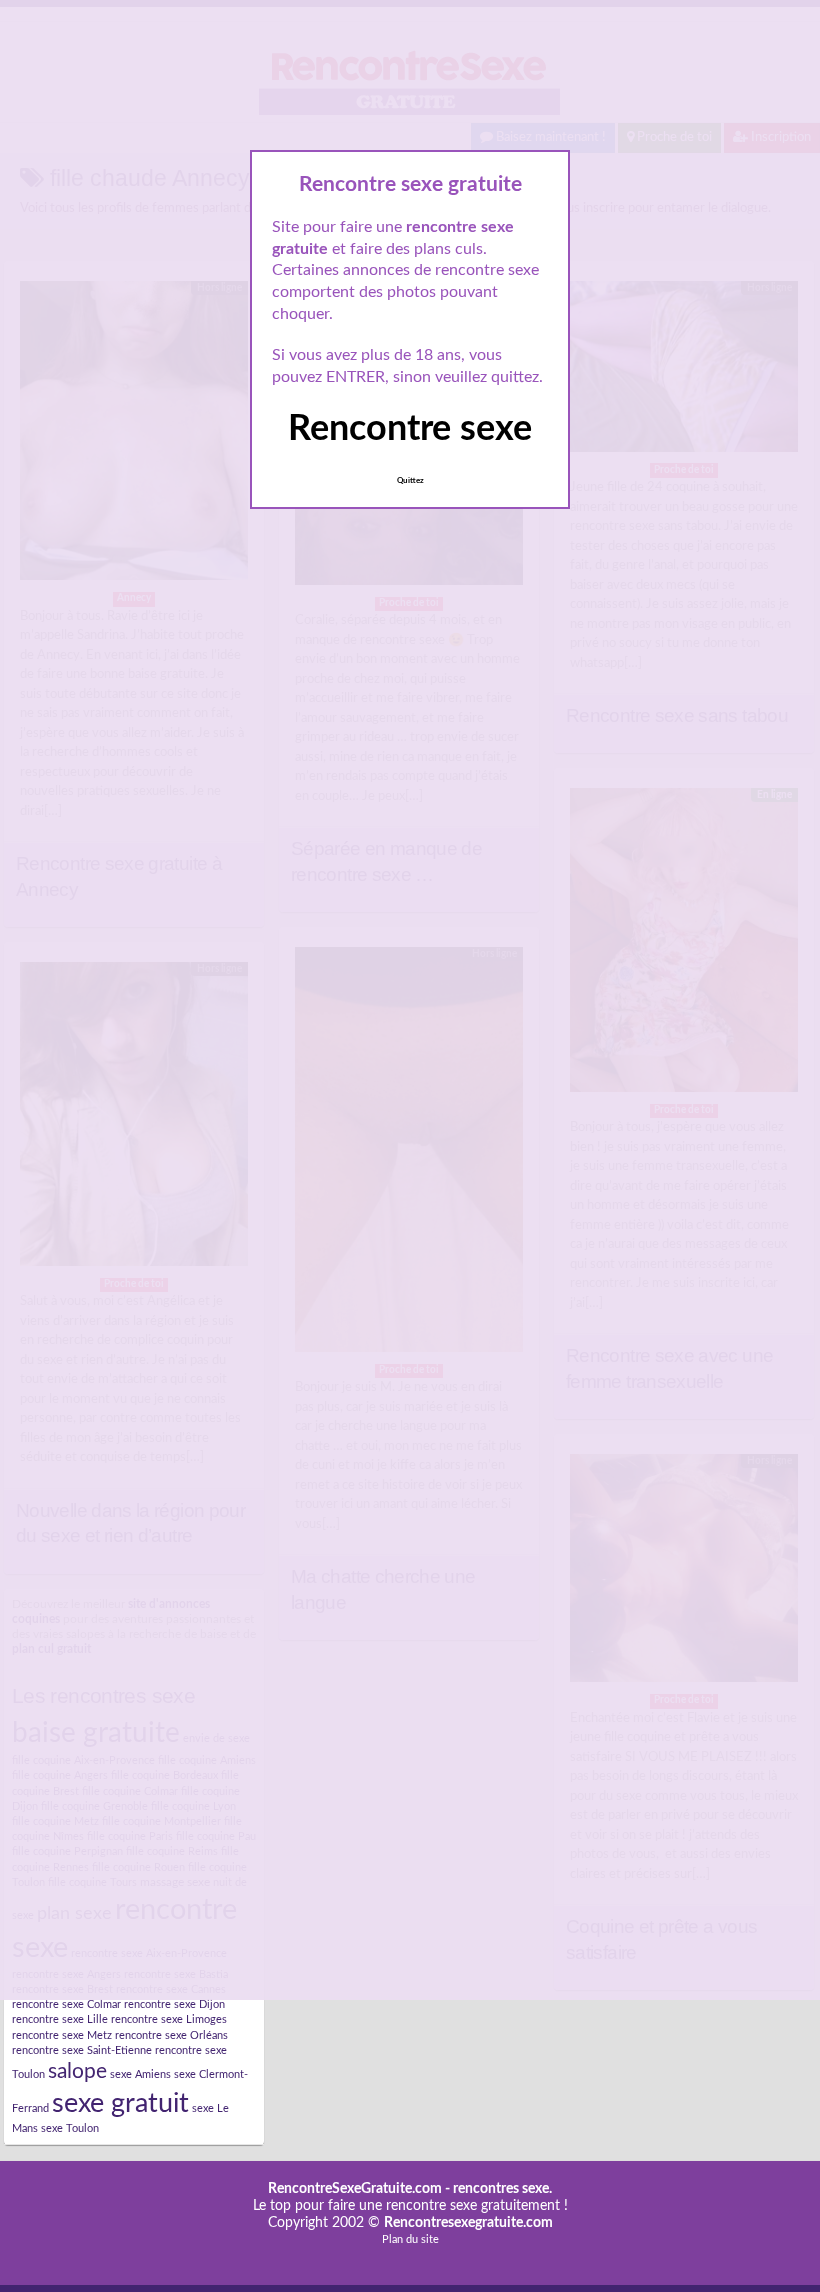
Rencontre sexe (410, 429)
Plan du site (410, 2239)
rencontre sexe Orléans (171, 2035)
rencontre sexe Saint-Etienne (82, 2050)
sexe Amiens (140, 2074)
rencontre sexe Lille (60, 2019)
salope (77, 2071)
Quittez (410, 481)
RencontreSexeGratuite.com (355, 2189)
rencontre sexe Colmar (66, 2004)
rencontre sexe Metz (62, 2035)
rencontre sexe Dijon (174, 2004)
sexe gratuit (120, 2103)
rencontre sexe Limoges (169, 2019)
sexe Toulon (70, 2128)
